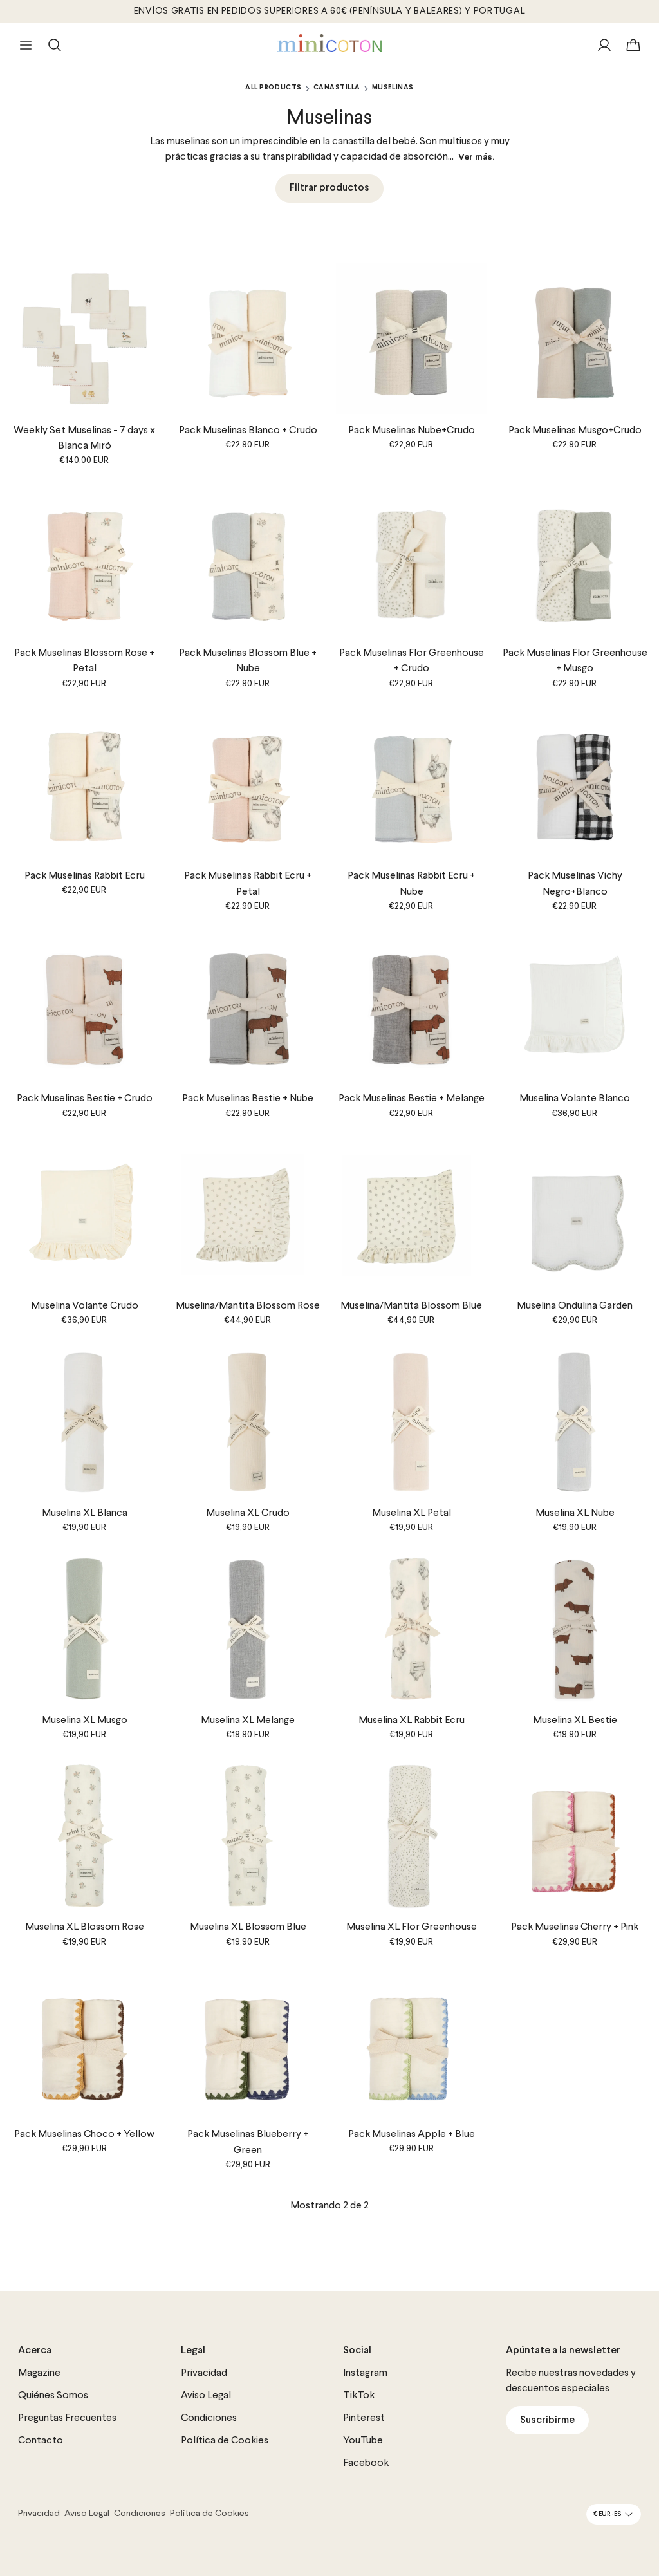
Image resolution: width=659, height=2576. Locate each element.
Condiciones (209, 2418)
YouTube (363, 2441)
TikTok (359, 2396)
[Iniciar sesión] (604, 45)
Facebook (366, 2463)
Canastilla (337, 88)
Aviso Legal (206, 2396)
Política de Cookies (225, 2441)
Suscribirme (547, 2420)
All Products (273, 88)
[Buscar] (55, 45)
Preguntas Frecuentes (67, 2418)
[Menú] (26, 45)
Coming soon (575, 1278)
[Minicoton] (330, 43)
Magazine (39, 2373)
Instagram (365, 2373)
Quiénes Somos (53, 2396)
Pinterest (364, 2418)
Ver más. (476, 157)
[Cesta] (633, 45)
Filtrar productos (329, 188)
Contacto (41, 2441)
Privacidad (204, 2373)
